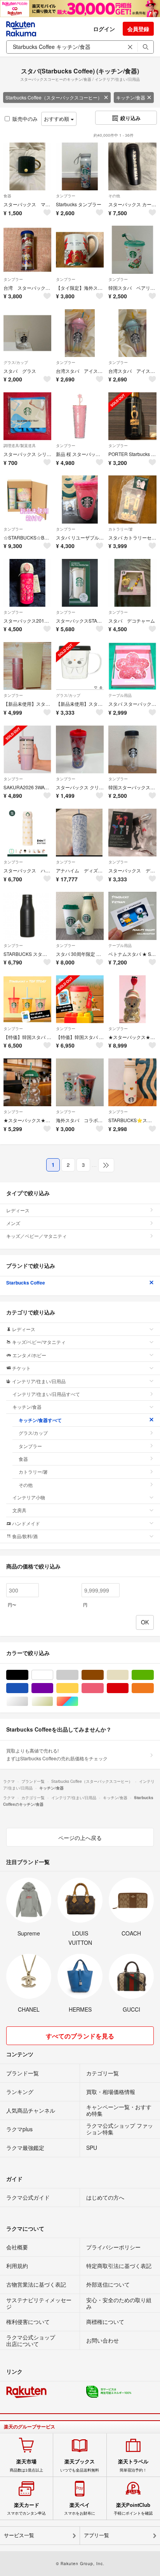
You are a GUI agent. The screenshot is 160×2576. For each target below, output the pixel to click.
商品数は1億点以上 (26, 2465)
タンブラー (66, 196)
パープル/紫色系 (53, 1688)
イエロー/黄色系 (78, 1688)
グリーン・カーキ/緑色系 (154, 1675)
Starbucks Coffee (26, 1283)
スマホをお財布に (80, 2509)
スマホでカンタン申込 (26, 2509)
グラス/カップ (16, 362)
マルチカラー (78, 1701)
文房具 (19, 1510)
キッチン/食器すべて (40, 1420)
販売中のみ (25, 119)
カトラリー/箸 (121, 529)
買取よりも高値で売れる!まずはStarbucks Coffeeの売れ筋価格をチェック (57, 1754)
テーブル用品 (120, 695)
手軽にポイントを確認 (133, 2509)
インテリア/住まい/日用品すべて (46, 1394)
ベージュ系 (128, 1675)
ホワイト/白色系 (53, 1675)
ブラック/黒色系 (28, 1675)
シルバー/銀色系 (28, 1701)
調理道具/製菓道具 (20, 446)
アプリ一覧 (97, 2535)
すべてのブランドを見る (80, 2036)
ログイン (104, 29)
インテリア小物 (29, 1497)
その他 (114, 196)
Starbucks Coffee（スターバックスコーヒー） (54, 97)
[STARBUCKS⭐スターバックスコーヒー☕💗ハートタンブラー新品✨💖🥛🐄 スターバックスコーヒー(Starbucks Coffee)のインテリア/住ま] (132, 1082)
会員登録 (138, 29)
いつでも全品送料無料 (80, 2465)
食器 (7, 196)
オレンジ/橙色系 (154, 1688)
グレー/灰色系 (78, 1675)
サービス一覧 (19, 2535)
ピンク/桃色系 (103, 1688)
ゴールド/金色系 (53, 1701)
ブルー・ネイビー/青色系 (28, 1688)
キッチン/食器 (131, 97)
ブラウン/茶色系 (103, 1675)
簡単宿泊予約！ (133, 2465)
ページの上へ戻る (80, 1838)
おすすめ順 (57, 119)
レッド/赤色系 (128, 1688)
